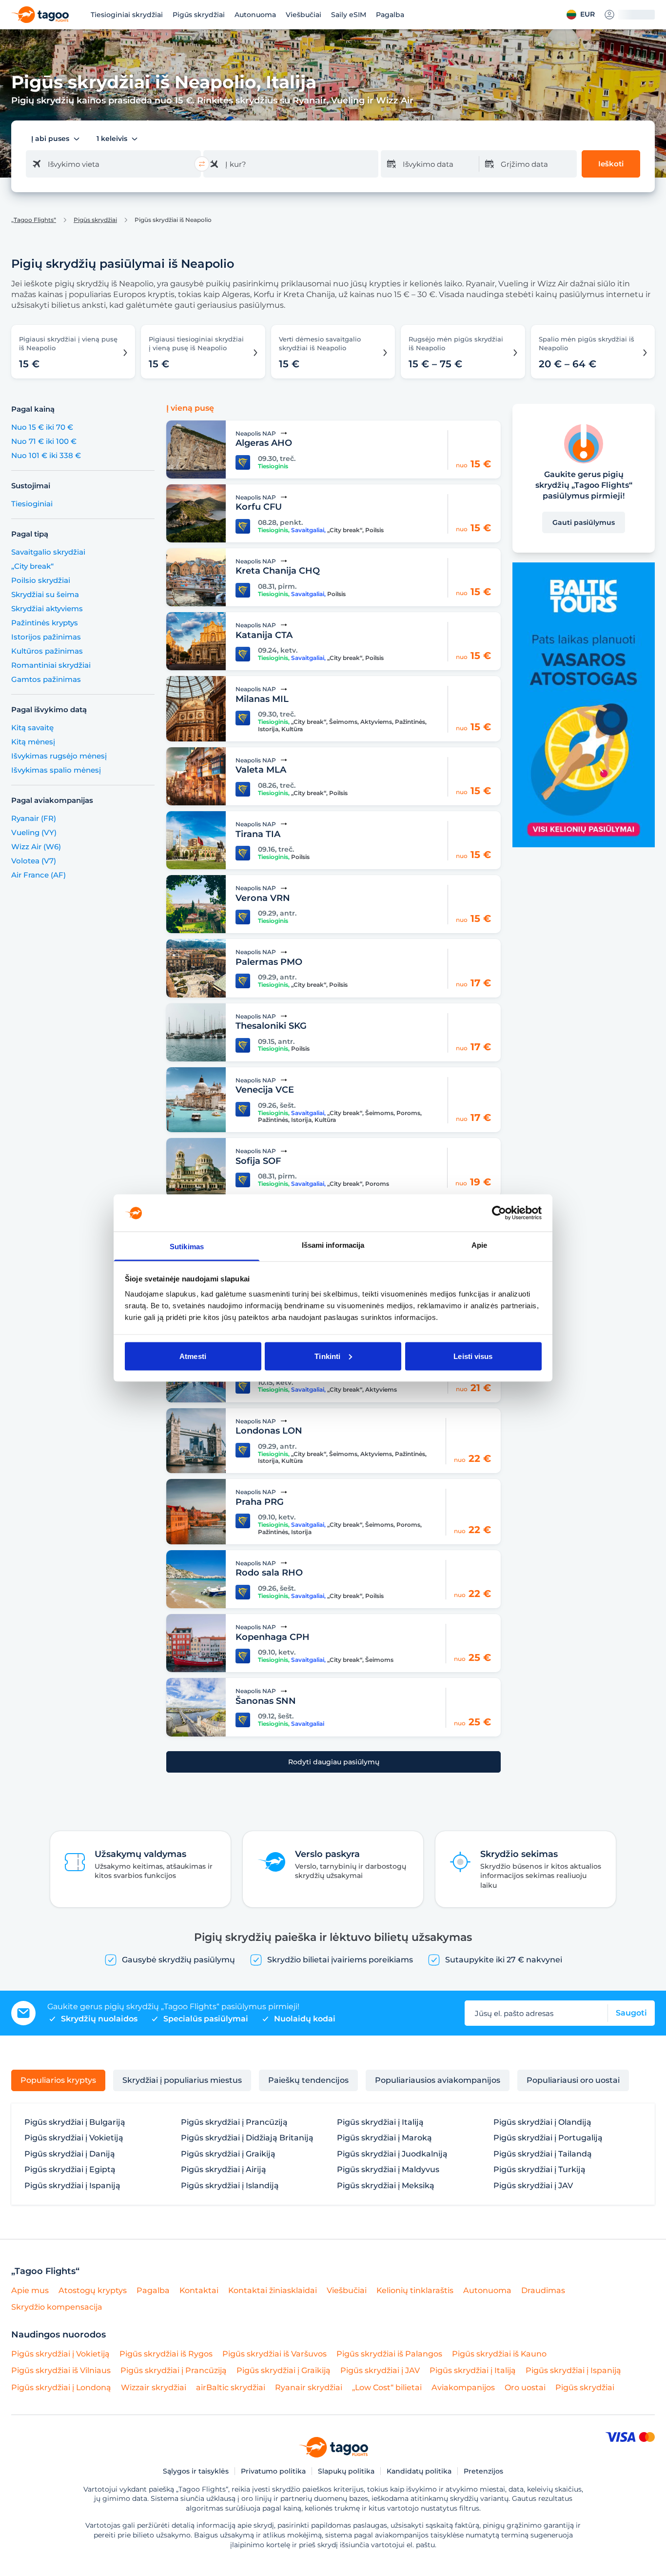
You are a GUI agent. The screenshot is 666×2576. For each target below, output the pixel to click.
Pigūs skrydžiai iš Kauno (499, 2354)
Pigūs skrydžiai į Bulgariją (75, 2122)
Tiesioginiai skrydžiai (127, 15)
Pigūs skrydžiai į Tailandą (543, 2154)
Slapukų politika (346, 2471)
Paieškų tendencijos (308, 2080)
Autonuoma (255, 15)
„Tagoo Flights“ (34, 220)
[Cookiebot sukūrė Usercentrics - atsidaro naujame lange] (499, 1213)
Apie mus (30, 2290)
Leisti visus (473, 1356)
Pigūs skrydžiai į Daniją (70, 2154)
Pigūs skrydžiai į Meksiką (386, 2186)
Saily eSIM (349, 15)
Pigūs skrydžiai (199, 15)
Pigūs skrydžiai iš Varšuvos (274, 2354)
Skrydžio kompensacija (57, 2307)
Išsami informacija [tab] (333, 1245)
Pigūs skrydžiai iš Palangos (389, 2354)
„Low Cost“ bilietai (387, 2387)
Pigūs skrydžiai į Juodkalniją (392, 2154)
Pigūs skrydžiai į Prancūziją (234, 2122)
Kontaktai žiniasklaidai (273, 2290)
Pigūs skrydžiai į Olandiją (542, 2122)
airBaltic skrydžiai (231, 2387)
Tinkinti (327, 1356)
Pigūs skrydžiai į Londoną (61, 2387)
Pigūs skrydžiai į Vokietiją (74, 2138)
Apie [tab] (479, 1245)
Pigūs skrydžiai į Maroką (384, 2138)
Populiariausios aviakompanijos (438, 2080)
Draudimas (543, 2290)
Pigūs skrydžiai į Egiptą (70, 2170)
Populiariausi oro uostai (573, 2080)
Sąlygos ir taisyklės (196, 2471)
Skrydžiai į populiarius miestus (182, 2080)
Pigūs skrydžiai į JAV (533, 2186)
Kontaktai (199, 2290)
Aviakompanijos (463, 2387)
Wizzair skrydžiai (154, 2387)
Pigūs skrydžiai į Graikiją (228, 2154)
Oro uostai (525, 2387)
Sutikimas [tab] (187, 1247)
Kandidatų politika (419, 2471)
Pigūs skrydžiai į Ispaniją (72, 2186)
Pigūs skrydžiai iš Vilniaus (61, 2370)
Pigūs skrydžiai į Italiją (380, 2122)
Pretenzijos (483, 2471)
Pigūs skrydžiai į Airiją (224, 2170)
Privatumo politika (273, 2471)
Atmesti (193, 1356)
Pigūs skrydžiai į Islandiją (230, 2186)
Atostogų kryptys (93, 2290)
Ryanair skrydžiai (309, 2387)
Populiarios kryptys (58, 2080)
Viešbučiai (304, 15)
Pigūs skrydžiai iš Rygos (166, 2354)
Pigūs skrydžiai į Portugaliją (548, 2138)
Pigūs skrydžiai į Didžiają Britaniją (247, 2138)
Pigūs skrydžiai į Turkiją (539, 2170)
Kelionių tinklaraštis (415, 2290)
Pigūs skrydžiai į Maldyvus (388, 2170)
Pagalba (390, 15)
